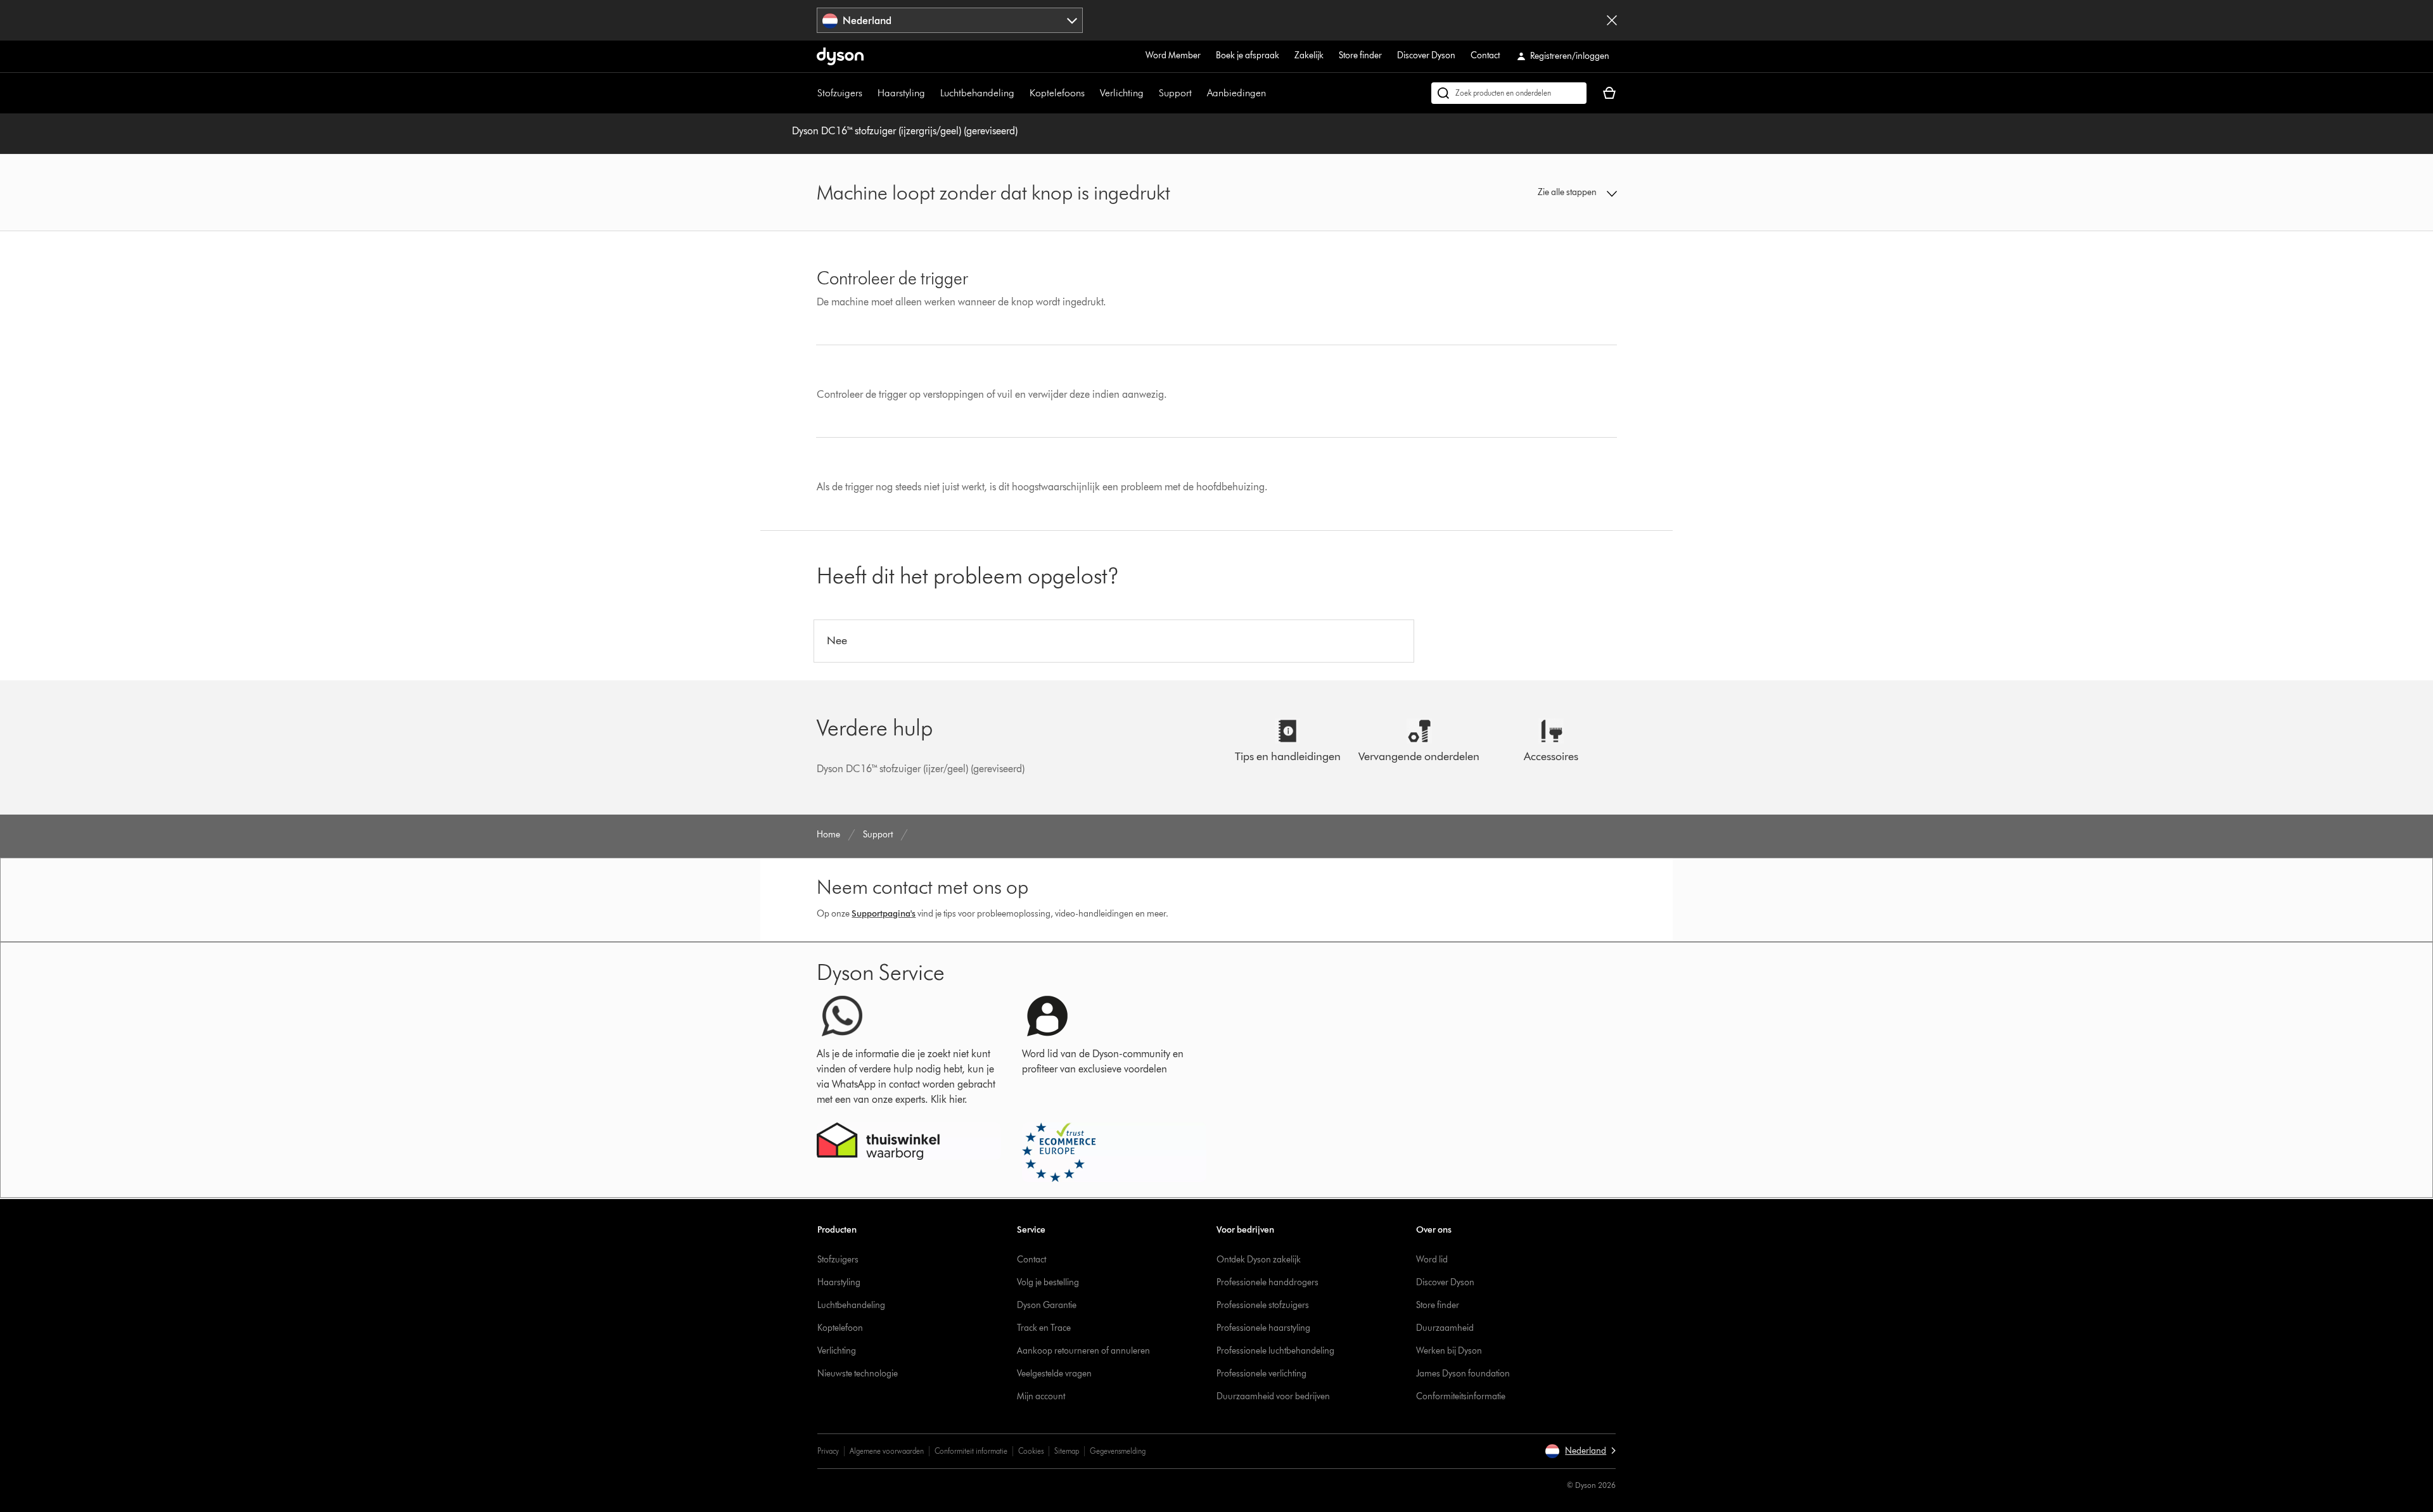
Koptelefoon (840, 1328)
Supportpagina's (884, 914)
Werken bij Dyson (1449, 1351)
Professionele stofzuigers (1263, 1305)
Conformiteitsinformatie (1461, 1396)
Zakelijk (1309, 55)
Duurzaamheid (1445, 1328)
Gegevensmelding (1118, 1451)
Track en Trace (1044, 1328)
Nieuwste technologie (858, 1374)
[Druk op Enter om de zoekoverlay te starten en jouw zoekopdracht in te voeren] (1509, 93)
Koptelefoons (1057, 93)
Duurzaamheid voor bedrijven (1273, 1396)
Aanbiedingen (1236, 93)
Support (1175, 93)
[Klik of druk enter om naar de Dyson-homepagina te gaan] (840, 56)
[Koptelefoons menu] (1091, 93)
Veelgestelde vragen (1054, 1374)
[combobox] (950, 20)
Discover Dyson (1426, 55)
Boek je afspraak (1248, 55)
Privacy (828, 1451)
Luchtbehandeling (977, 93)
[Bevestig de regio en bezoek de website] (1612, 20)
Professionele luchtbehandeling (1275, 1351)
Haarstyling (901, 93)
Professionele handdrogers (1268, 1282)
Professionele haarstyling (1263, 1328)
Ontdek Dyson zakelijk (1259, 1260)
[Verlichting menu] (1150, 93)
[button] (1524, 193)
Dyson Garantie (1047, 1305)
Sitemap (1067, 1451)
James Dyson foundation (1463, 1374)
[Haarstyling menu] (931, 93)
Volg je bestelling (1048, 1282)
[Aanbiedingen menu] (1272, 93)
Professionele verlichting (1261, 1374)
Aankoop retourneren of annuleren (1083, 1351)
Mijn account (1041, 1396)
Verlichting (1122, 93)
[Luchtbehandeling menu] (1021, 93)
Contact (1485, 55)
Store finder (1360, 55)
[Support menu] (1198, 93)
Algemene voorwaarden (887, 1451)
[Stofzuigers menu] (869, 93)
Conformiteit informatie (971, 1451)
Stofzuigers (840, 93)
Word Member (1173, 55)
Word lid (1432, 1260)
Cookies (1031, 1451)
